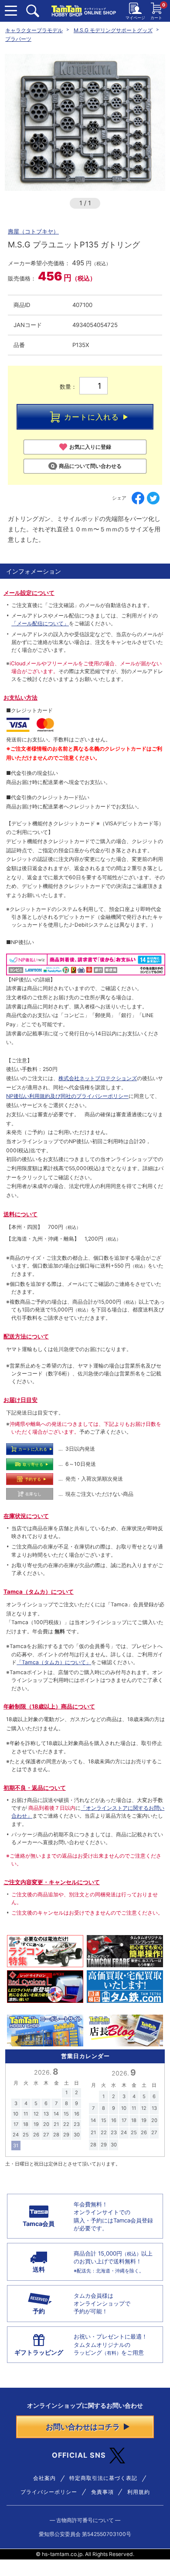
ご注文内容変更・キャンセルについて (52, 1882)
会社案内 (44, 2478)
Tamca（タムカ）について (39, 1592)
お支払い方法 (20, 697)
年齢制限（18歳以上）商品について (49, 1706)
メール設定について (29, 593)
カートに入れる (92, 417)
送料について (20, 1214)
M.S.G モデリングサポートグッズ (113, 30)
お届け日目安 (20, 1400)
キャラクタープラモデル (34, 30)
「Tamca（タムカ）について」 (54, 1662)
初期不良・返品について (35, 1788)
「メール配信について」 (40, 623)
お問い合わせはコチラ (83, 2427)
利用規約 (139, 2492)
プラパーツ (18, 39)
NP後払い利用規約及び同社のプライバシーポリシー (67, 1096)
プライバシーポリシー (49, 2492)
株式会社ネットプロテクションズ (98, 1078)
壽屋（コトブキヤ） (33, 231)
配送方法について (26, 1336)
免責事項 (102, 2492)
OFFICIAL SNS (79, 2455)
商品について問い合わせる (90, 466)
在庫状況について (26, 1516)
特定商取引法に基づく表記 (103, 2478)
